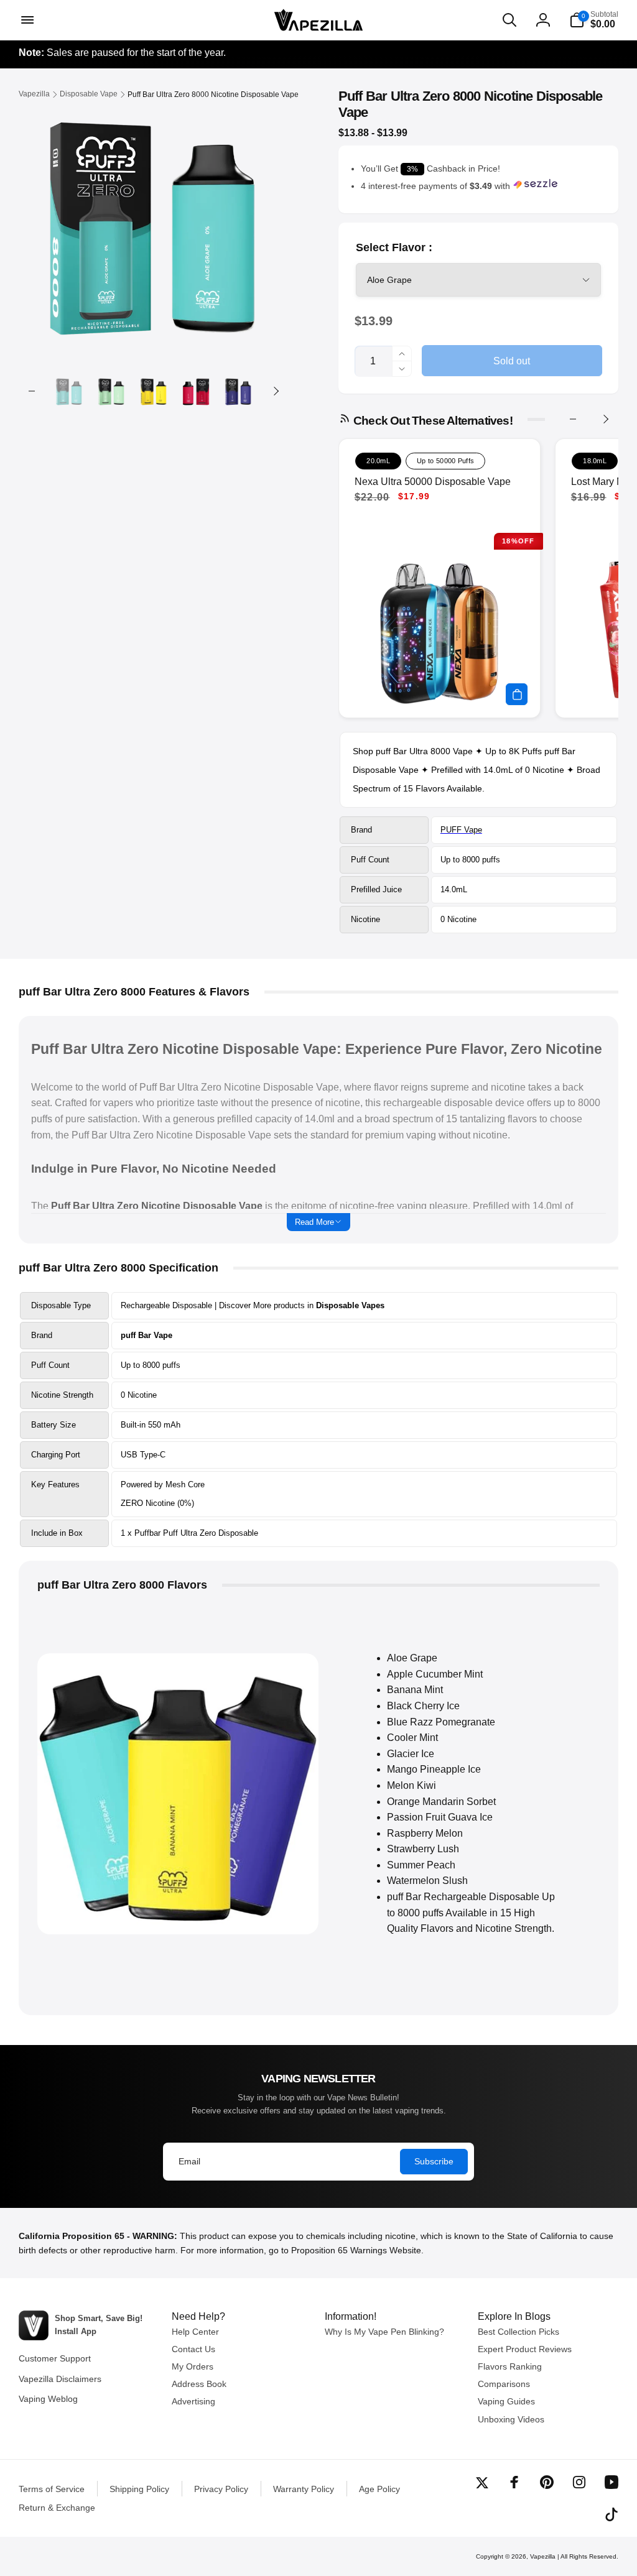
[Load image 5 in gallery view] (238, 391)
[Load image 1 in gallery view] (69, 391)
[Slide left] (32, 391)
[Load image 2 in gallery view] (111, 391)
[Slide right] (276, 391)
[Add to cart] (517, 694)
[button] (26, 20)
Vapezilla (543, 2556)
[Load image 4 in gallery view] (196, 391)
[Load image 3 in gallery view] (154, 391)
